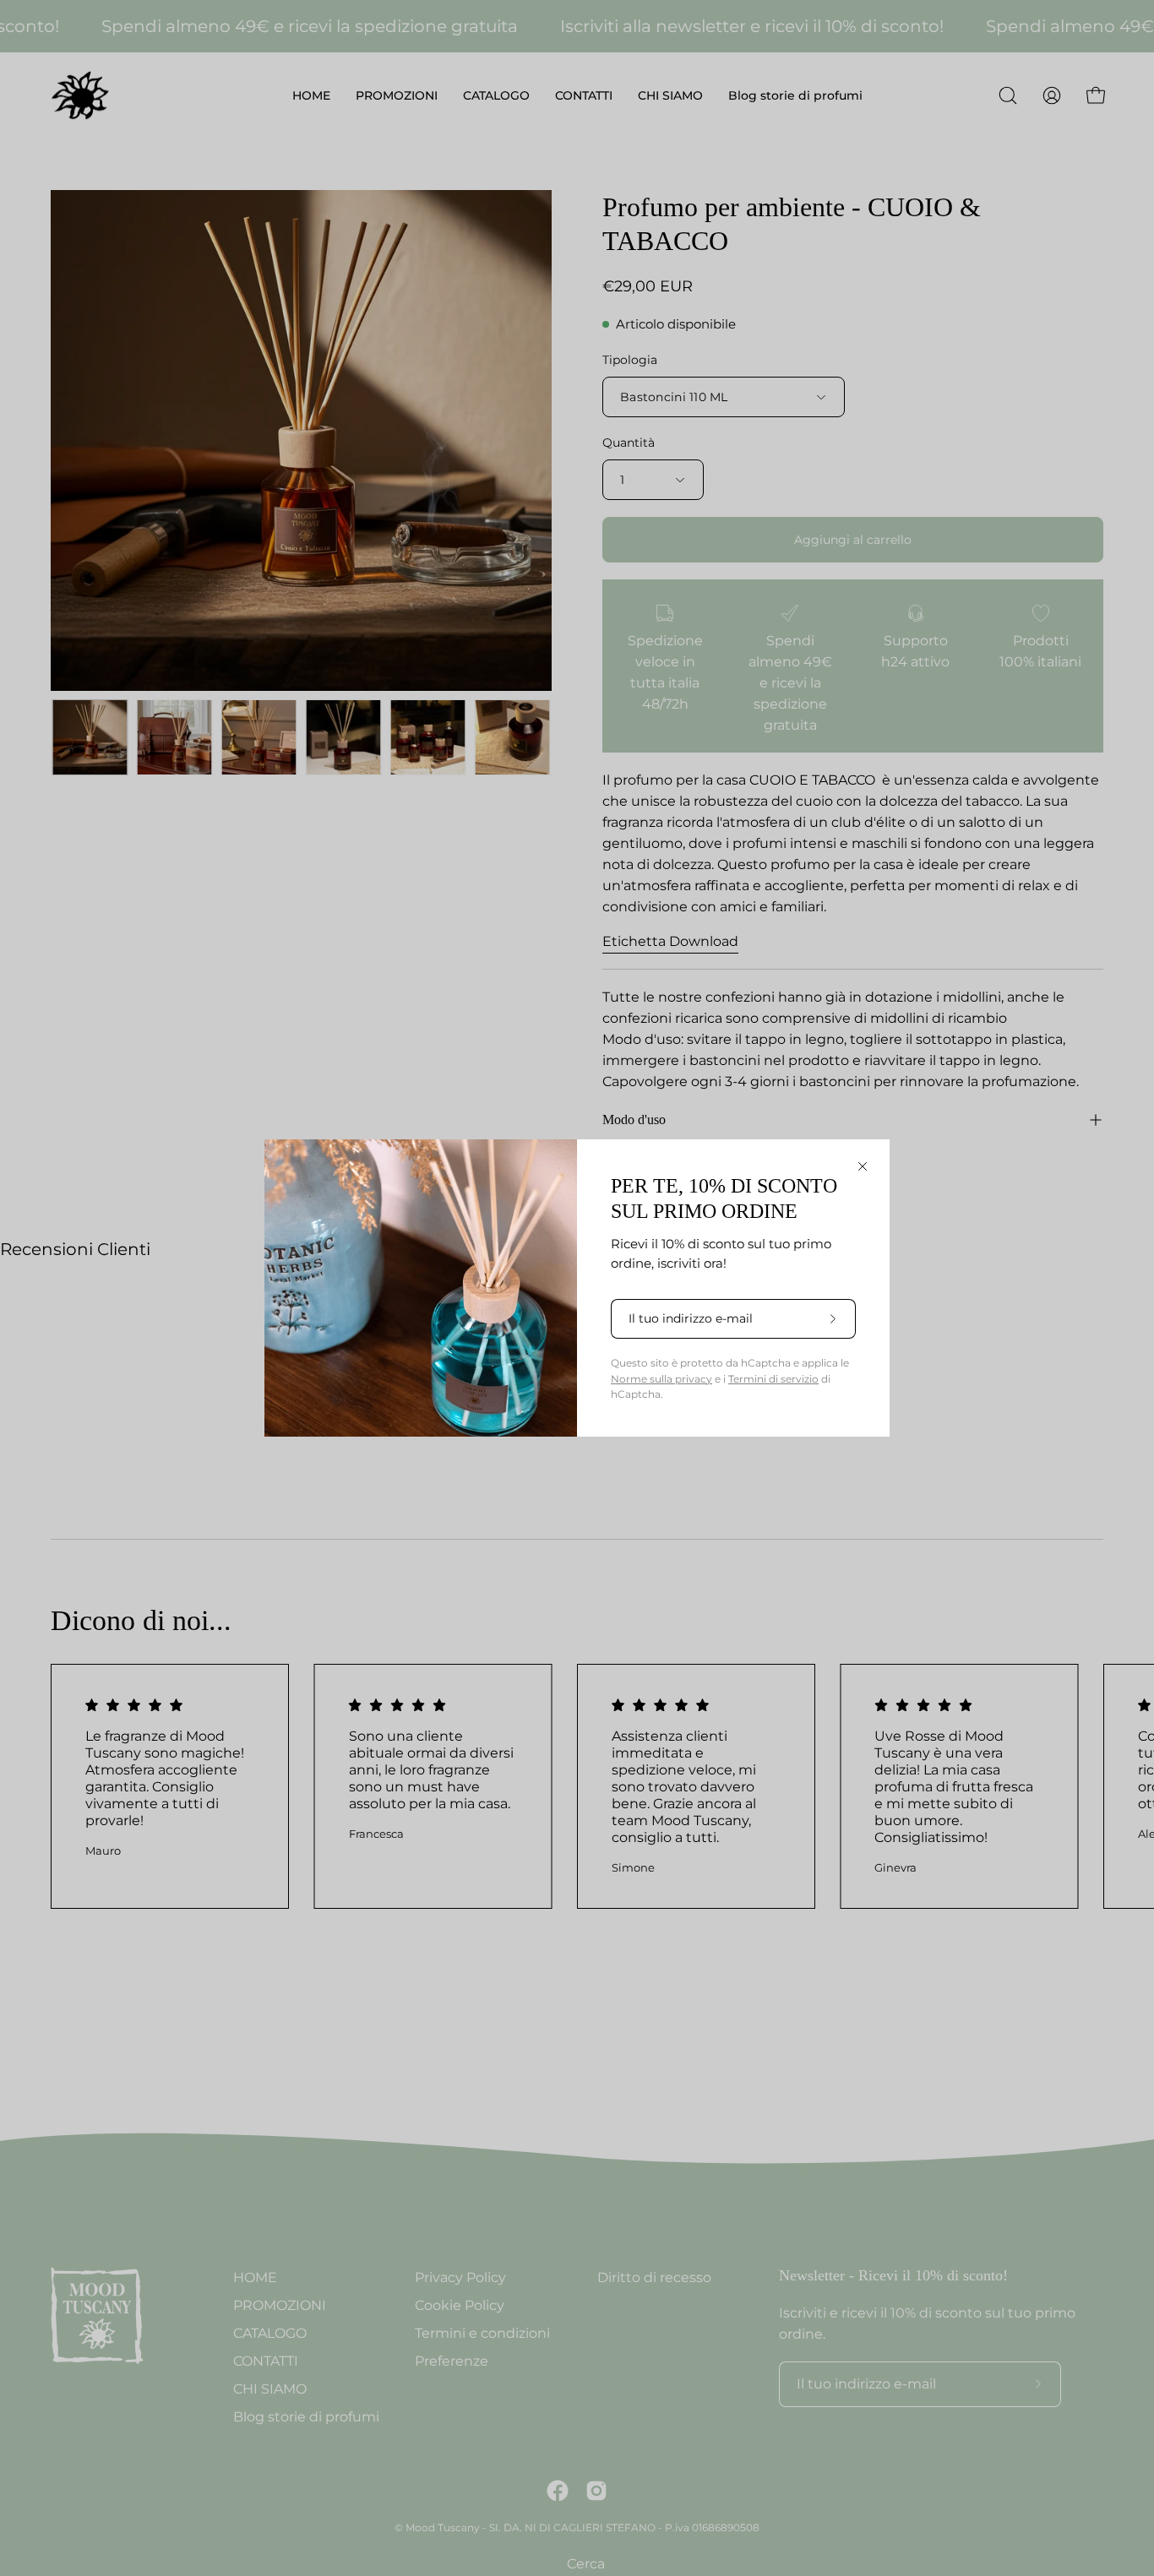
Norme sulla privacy (661, 1379)
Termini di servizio (773, 1379)
